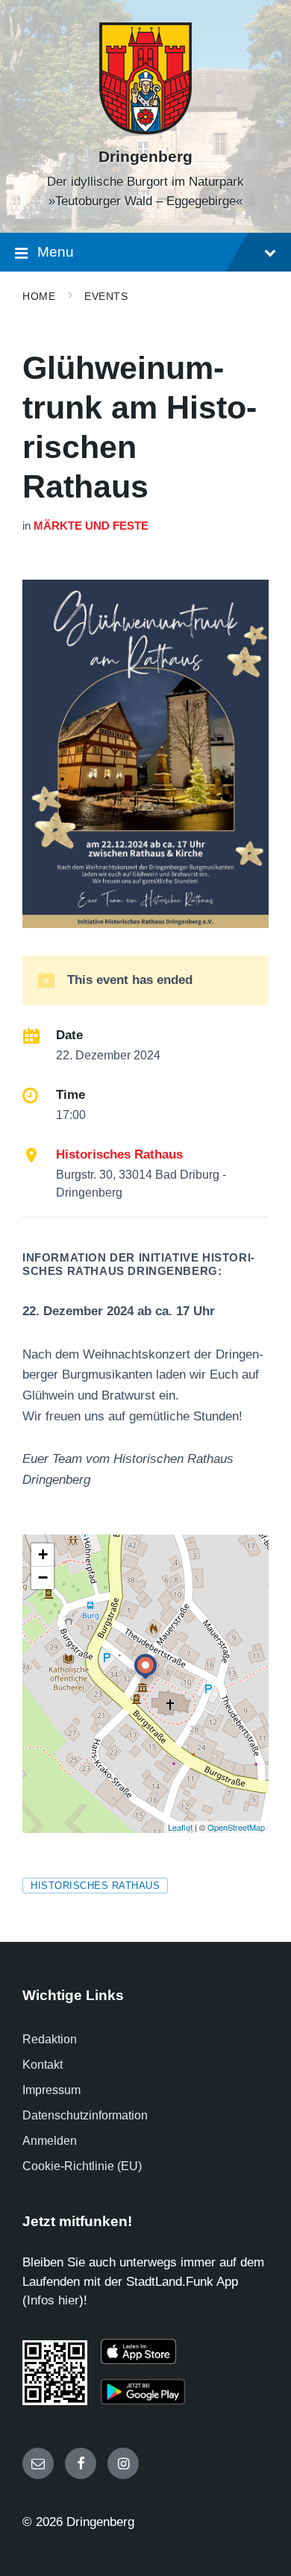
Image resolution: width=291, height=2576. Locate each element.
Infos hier (53, 2300)
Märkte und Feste (91, 526)
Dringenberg (145, 157)
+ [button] (43, 1554)
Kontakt (43, 2065)
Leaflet (180, 1827)
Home (39, 296)
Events (106, 296)
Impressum (51, 2090)
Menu (56, 252)
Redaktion (50, 2039)
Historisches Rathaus (119, 1154)
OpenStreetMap (236, 1827)
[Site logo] (145, 130)
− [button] (43, 1577)
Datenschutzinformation (85, 2115)
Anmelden (50, 2141)
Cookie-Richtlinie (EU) (82, 2166)
